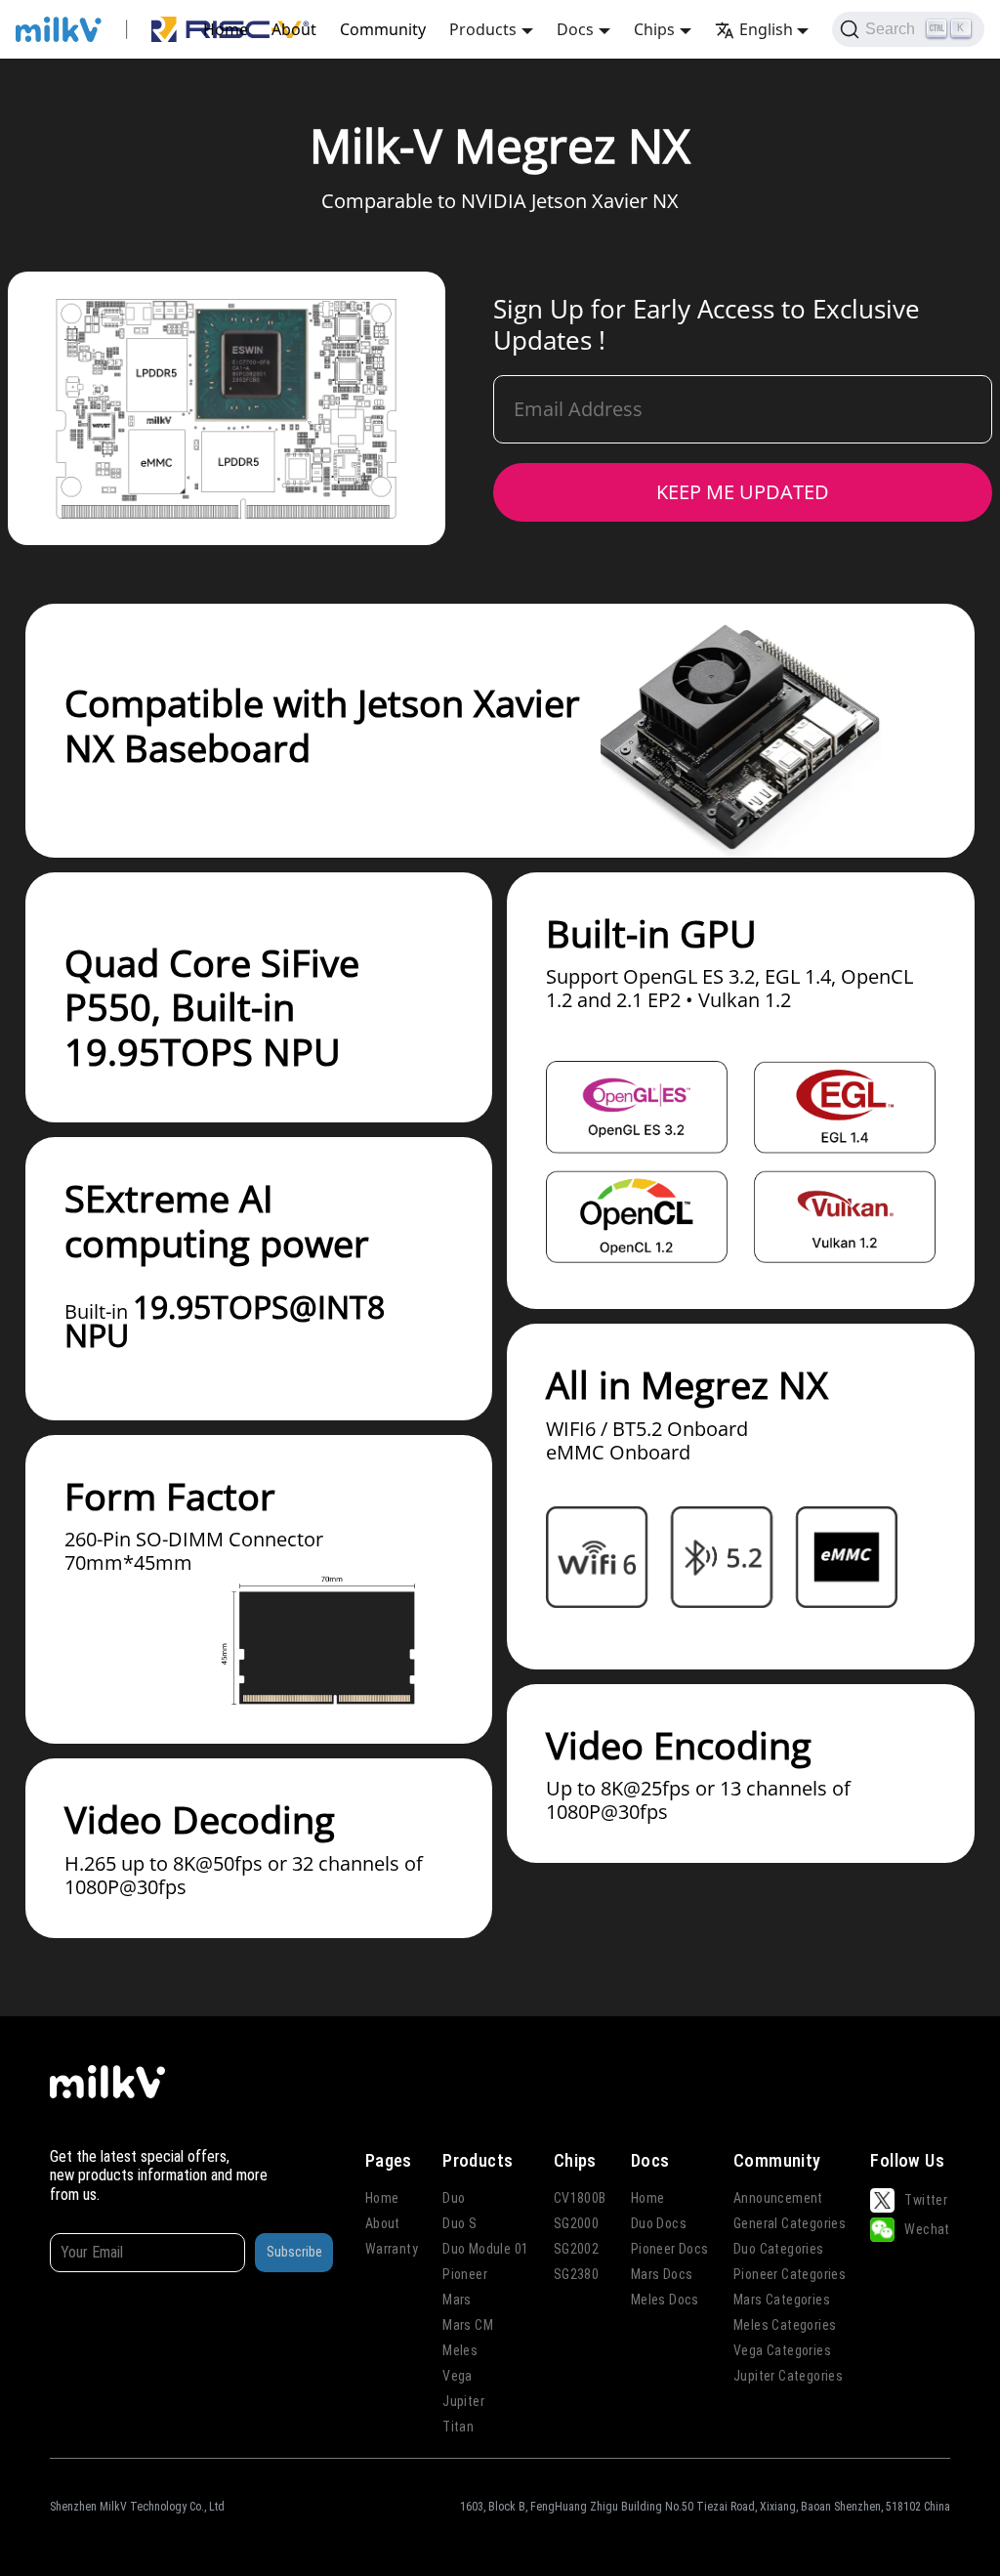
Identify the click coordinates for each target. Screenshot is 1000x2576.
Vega (458, 2376)
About (294, 29)
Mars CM (468, 2325)
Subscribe (294, 2252)
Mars (457, 2300)
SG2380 (576, 2274)
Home (226, 29)
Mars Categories (782, 2300)
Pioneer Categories (790, 2274)
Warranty (392, 2249)
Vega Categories (782, 2350)
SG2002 (576, 2249)
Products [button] (483, 29)
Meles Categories (785, 2325)
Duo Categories (779, 2249)
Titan (458, 2427)
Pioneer (465, 2274)
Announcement (778, 2198)
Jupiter (463, 2401)
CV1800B (580, 2198)
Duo (454, 2198)
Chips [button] (654, 29)
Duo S (459, 2223)
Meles (460, 2350)
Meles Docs (665, 2300)
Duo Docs (659, 2223)
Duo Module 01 (485, 2249)
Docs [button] (575, 29)
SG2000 (576, 2223)
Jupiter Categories (788, 2376)
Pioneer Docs (670, 2249)
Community (383, 29)
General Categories (790, 2223)
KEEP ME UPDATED (743, 492)
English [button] (766, 29)
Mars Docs (662, 2274)
